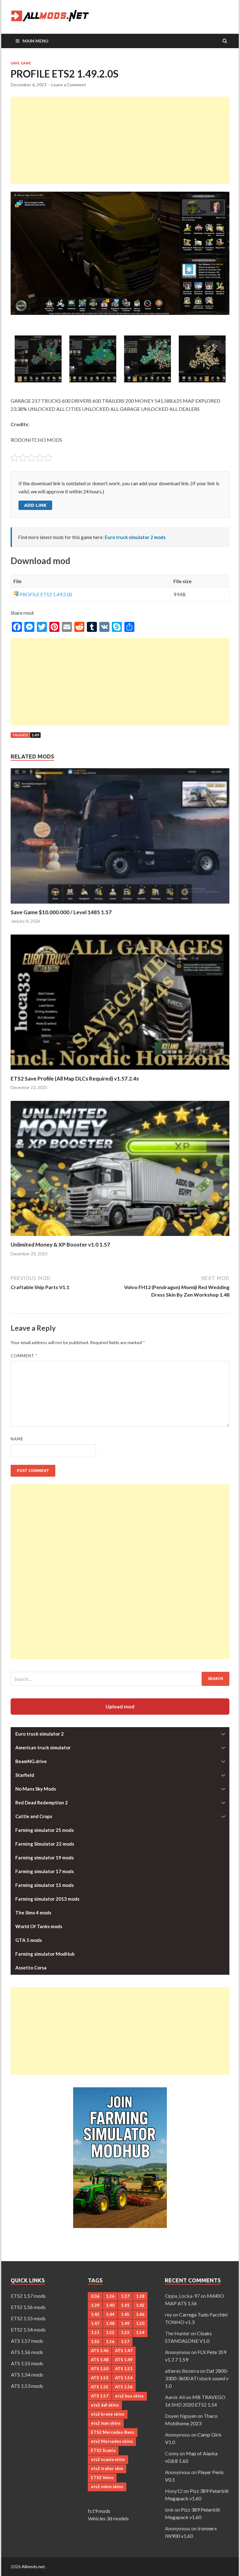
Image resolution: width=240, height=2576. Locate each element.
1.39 (95, 2305)
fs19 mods (99, 2511)
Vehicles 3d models (108, 2518)
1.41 (125, 2305)
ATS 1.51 (124, 2369)
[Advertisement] (120, 140)
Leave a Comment (69, 85)
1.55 (95, 2342)
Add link (35, 505)
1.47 (95, 2323)
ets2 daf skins (105, 2405)
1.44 (110, 2314)
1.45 (125, 2314)
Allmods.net (33, 2566)
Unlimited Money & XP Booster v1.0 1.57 (60, 1245)
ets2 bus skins (129, 2396)
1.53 (125, 2332)
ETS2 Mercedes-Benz (113, 2432)
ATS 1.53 (100, 2378)
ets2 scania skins (108, 2459)
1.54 (140, 2332)
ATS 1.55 (100, 2387)
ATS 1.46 (100, 2351)
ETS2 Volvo (102, 2478)
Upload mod (120, 1706)
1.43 (95, 2314)
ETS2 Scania (103, 2450)
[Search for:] (120, 1679)
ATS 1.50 (100, 2369)
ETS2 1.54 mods (28, 2329)
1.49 (35, 735)
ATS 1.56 (124, 2387)
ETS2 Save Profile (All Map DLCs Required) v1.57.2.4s (75, 1079)
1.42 (140, 2305)
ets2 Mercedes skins (112, 2441)
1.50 (140, 2323)
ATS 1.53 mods (27, 2386)
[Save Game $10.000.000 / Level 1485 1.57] (120, 905)
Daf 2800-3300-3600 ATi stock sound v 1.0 (197, 2378)
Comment (24, 1356)
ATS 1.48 (100, 2360)
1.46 (140, 2314)
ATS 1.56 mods (27, 2352)
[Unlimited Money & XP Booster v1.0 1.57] (120, 1237)
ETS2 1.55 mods (28, 2318)
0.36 (95, 2296)
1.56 (110, 2342)
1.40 (110, 2305)
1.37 (125, 2296)
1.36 (110, 2296)
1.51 (95, 2332)
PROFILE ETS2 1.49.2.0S (46, 594)
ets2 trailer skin (107, 2468)
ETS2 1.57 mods (28, 2296)
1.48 (110, 2323)
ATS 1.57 (100, 2396)
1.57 (125, 2342)
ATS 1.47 (124, 2351)
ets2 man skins (106, 2423)
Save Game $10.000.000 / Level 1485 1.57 (61, 912)
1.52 (110, 2332)
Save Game (21, 63)
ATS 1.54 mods (27, 2374)
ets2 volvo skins (107, 2487)
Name (17, 1439)
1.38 (140, 2296)
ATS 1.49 (124, 2360)
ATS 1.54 (124, 2378)
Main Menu (35, 41)
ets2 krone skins (108, 2414)
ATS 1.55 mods (27, 2363)
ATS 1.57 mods (27, 2341)
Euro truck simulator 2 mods (135, 537)
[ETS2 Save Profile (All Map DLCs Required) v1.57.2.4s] (120, 1071)
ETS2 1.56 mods (28, 2307)
